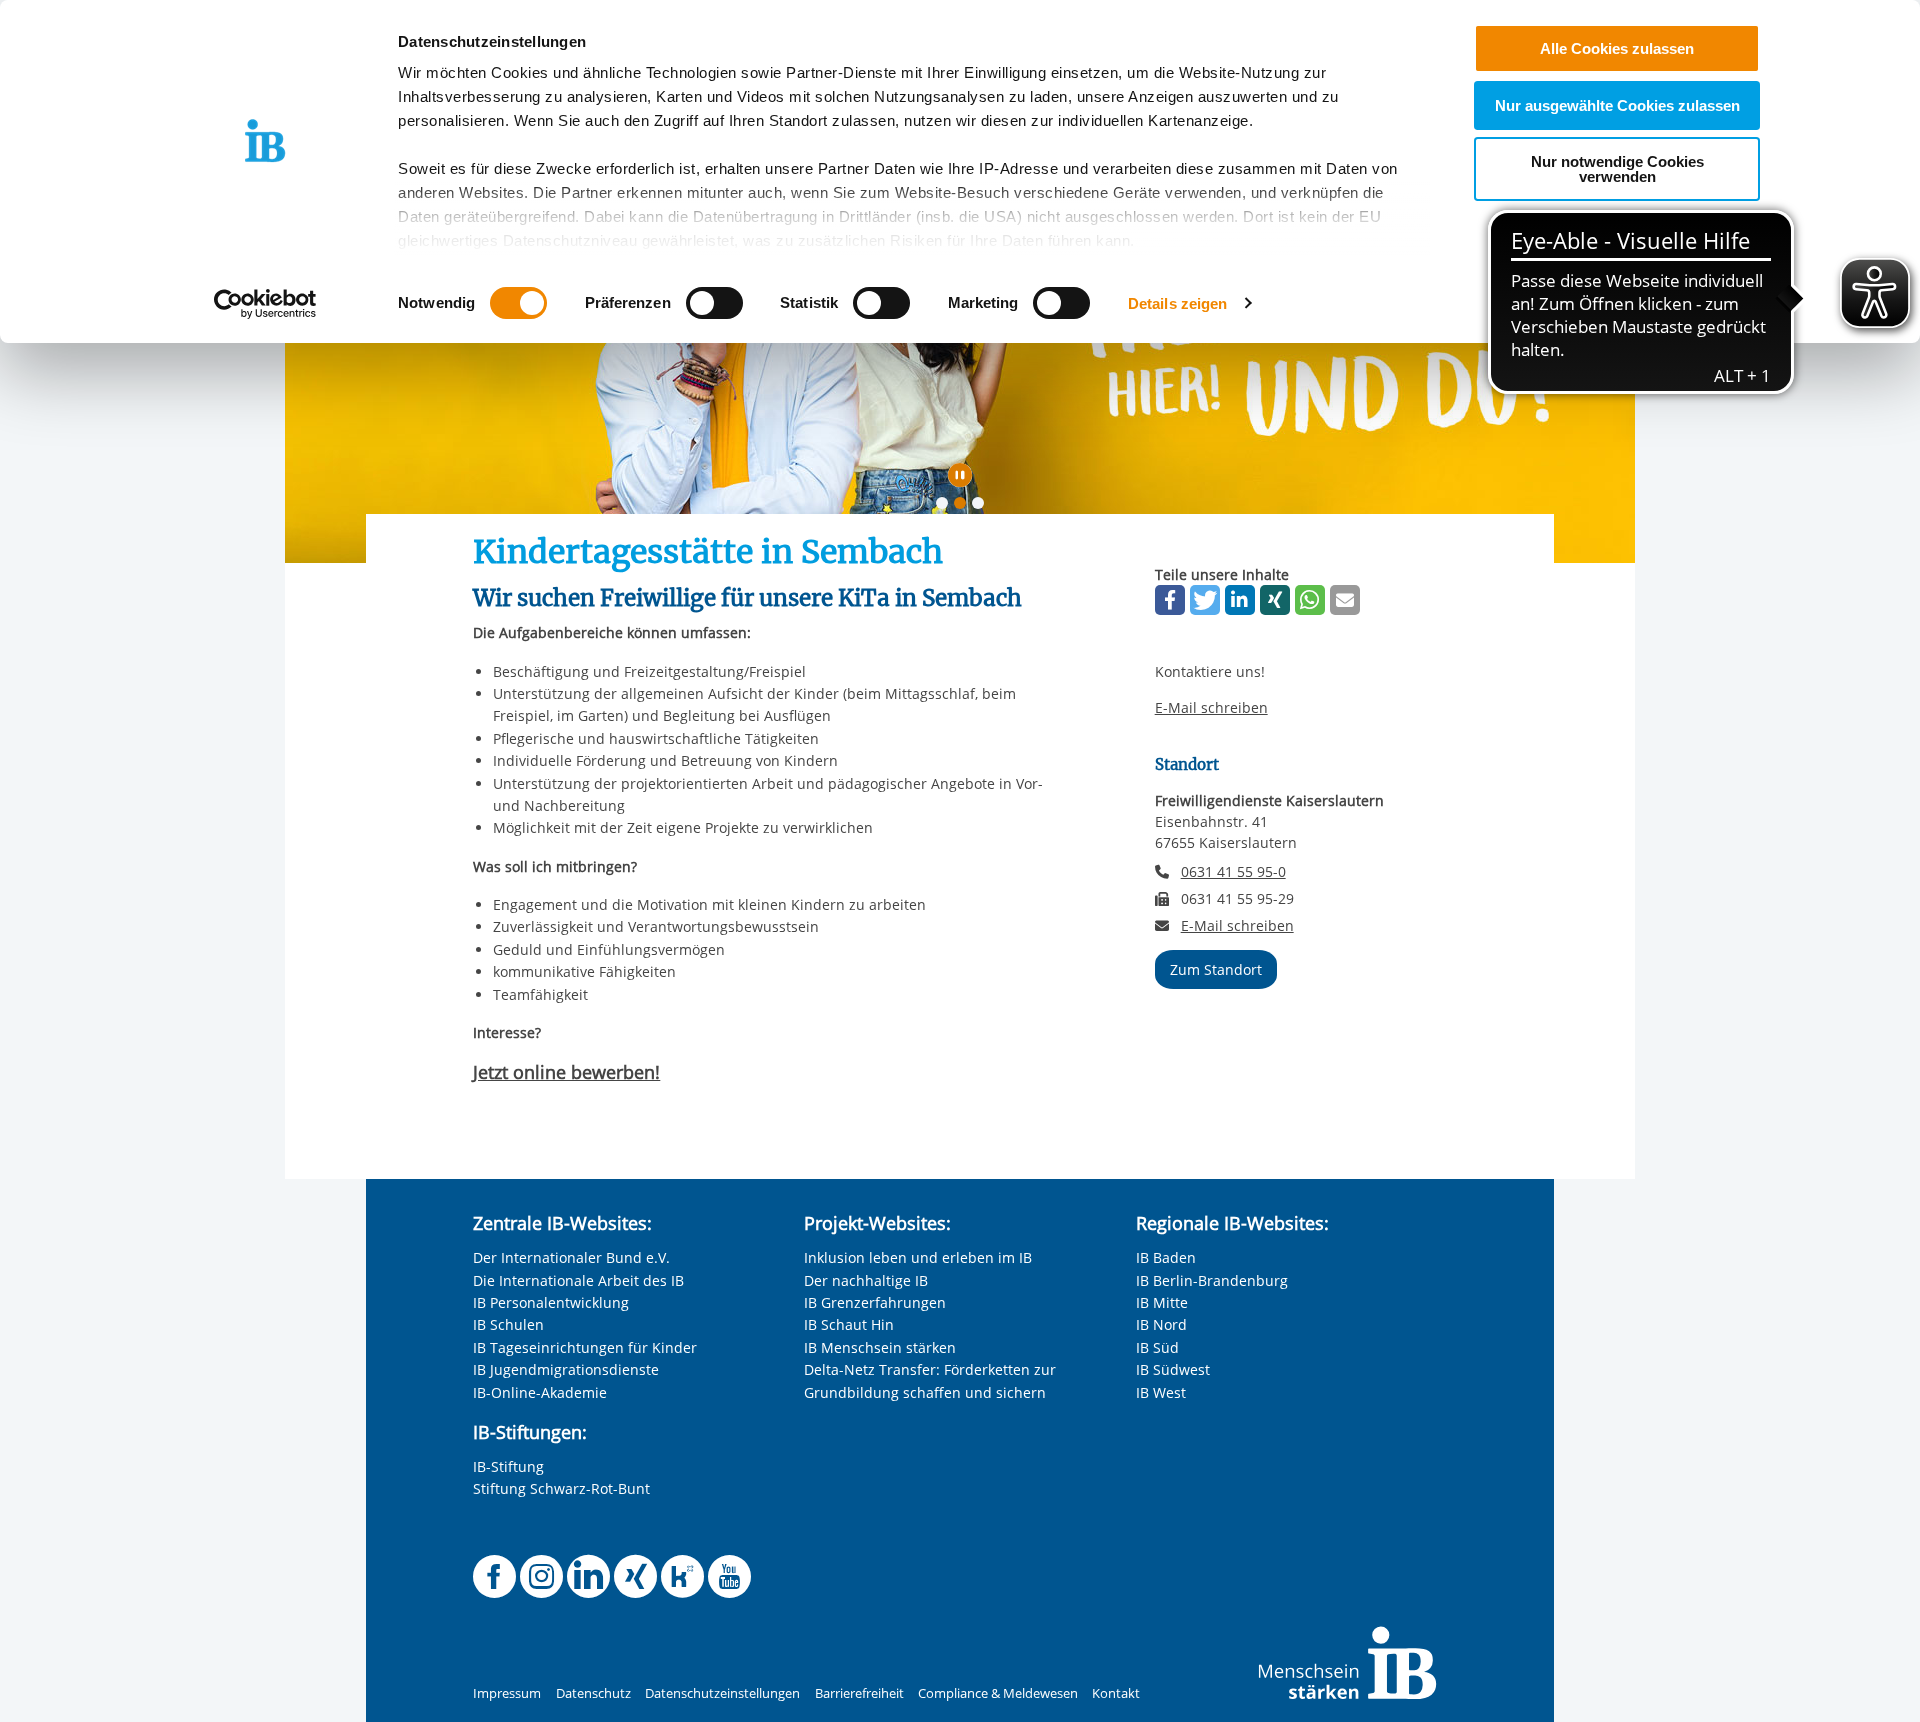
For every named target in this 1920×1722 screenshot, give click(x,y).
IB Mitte (1162, 1302)
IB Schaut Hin (849, 1324)
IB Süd (1157, 1347)
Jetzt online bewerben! (566, 1072)
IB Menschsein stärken (880, 1347)
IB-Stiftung (508, 1466)
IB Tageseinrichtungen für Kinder (585, 1347)
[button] (1170, 600)
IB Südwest (1173, 1369)
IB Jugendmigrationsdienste (566, 1369)
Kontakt (1116, 1693)
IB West (1161, 1392)
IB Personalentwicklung (551, 1302)
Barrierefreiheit (859, 1693)
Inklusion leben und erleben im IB (918, 1257)
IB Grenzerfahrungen (875, 1302)
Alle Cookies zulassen (1617, 48)
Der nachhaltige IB (866, 1280)
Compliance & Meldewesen (998, 1693)
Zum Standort (1216, 969)
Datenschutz (593, 1693)
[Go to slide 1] (946, 507)
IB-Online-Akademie (540, 1392)
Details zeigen (1177, 303)
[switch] (714, 303)
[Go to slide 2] (964, 507)
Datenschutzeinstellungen (722, 1693)
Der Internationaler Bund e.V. (571, 1257)
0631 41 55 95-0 (1233, 871)
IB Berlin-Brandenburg (1212, 1280)
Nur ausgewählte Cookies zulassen (1617, 105)
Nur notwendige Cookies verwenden (1617, 169)
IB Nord (1161, 1324)
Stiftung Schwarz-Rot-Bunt (561, 1488)
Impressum (507, 1693)
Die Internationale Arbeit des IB (578, 1280)
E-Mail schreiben (1211, 708)
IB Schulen (508, 1324)
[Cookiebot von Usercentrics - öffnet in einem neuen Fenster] (265, 304)
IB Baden (1166, 1257)
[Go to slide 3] (982, 507)
